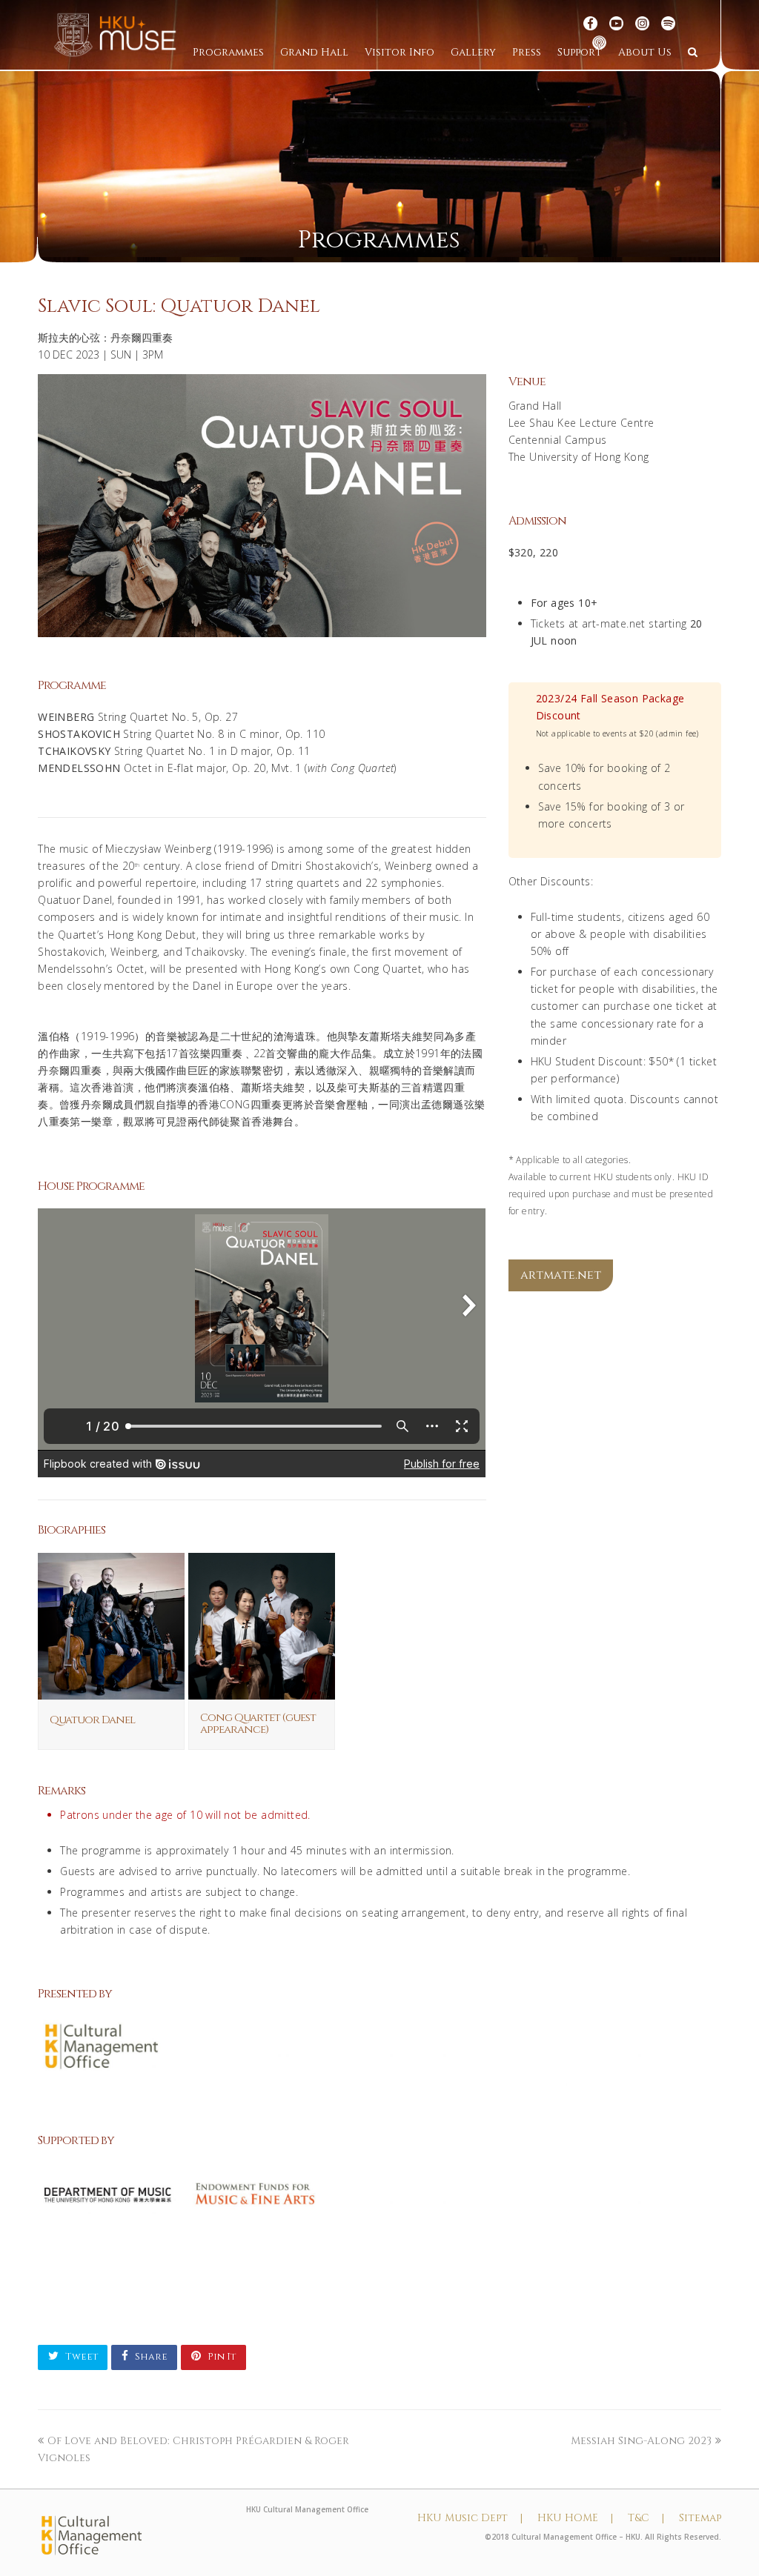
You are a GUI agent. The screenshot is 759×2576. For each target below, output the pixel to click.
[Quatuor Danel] (111, 1691)
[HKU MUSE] (115, 34)
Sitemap (700, 2518)
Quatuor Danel (92, 1720)
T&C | (646, 2518)
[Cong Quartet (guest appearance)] (262, 1691)
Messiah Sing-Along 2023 (641, 2441)
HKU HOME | (575, 2518)
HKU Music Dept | (470, 2518)
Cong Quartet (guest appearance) (258, 1724)
